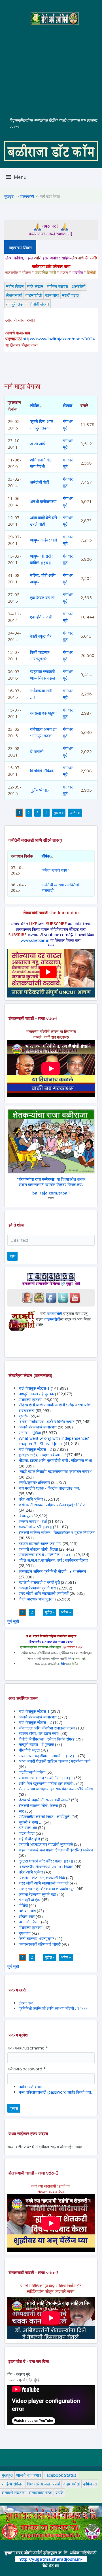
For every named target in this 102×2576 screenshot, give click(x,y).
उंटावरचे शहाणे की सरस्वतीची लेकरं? (44, 1800)
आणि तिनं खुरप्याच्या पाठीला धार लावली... (47, 1783)
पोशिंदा (23, 1905)
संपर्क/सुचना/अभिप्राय (34, 1482)
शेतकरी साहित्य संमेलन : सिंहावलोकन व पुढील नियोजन (57, 1532)
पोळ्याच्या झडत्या (30, 1399)
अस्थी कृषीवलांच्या (43, 501)
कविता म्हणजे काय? (55, 870)
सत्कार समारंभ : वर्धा (33, 1521)
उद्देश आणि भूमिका (31, 1499)
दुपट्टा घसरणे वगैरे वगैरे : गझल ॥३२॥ (46, 1861)
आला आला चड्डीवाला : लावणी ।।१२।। (48, 1756)
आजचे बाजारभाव (28, 2475)
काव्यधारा (52, 295)
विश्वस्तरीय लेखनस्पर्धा (43, 2484)
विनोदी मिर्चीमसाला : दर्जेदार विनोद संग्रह (47, 1422)
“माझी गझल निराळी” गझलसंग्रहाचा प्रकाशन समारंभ (55, 1471)
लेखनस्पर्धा (14, 295)
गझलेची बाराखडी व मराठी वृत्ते (39, 1582)
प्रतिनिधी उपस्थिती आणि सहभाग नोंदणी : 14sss (53, 2008)
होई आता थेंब (28, 1828)
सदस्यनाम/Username (28, 2048)
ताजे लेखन (35, 286)
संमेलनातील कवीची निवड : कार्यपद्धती (44, 1816)
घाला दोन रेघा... (29, 1922)
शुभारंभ (24, 1416)
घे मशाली (37, 751)
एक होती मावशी (41, 617)
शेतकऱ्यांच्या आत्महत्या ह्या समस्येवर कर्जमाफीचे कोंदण (56, 1789)
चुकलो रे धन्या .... (31, 1822)
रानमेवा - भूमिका (30, 1433)
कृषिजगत (90, 2484)
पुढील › (59, 813)
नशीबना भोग (28, 1911)
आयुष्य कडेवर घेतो (43, 540)
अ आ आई (37, 444)
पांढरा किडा (27, 1833)
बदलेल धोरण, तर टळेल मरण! (39, 1733)
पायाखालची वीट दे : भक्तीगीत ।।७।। (46, 1555)
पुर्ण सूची (13, 1621)
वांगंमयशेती (55, 1313)
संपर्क (59, 2493)
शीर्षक (34, 405)
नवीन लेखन (15, 286)
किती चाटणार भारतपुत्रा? (36, 1599)
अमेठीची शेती (40, 482)
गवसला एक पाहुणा (43, 713)
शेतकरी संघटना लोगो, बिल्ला (38, 1549)
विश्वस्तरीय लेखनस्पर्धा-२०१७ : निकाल (46, 1867)
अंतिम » (75, 813)
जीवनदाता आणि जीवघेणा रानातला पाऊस (47, 1728)
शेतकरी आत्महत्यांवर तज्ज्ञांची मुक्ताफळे (46, 1844)
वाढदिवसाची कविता (32, 1772)
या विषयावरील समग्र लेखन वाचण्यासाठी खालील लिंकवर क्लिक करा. (52, 1182)
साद (21, 1811)
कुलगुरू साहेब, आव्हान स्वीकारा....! (42, 1455)
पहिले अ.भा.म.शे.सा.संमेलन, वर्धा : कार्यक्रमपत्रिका (53, 1560)
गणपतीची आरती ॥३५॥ (35, 1527)
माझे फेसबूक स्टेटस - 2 (35, 1449)
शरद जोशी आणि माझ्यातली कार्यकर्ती (44, 1593)
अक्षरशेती (78, 286)
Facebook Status (60, 2475)
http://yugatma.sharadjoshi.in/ (50, 2559)
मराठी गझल (71, 295)
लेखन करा (26, 2003)
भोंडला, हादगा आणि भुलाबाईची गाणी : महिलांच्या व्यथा (55, 1460)
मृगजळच (25, 1933)
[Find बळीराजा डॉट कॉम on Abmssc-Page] (39, 1297)
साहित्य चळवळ (58, 286)
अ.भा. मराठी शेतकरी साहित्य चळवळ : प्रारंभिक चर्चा (55, 1761)
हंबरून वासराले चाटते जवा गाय (40, 1543)
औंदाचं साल (27, 1916)
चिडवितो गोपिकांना (43, 771)
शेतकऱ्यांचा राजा (40, 2493)
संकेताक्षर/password (26, 2069)
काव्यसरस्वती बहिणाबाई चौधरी (40, 1944)
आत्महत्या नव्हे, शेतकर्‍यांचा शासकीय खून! (47, 1889)
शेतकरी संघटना (13, 2493)
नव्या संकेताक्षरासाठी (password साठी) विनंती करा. (55, 2092)
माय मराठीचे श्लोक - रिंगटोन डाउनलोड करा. (49, 1488)
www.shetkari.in (35, 940)
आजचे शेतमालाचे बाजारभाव (38, 1427)
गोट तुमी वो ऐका (30, 1900)
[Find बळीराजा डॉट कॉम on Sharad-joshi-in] (27, 1297)
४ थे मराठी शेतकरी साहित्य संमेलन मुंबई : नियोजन (53, 1505)
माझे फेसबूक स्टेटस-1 (34, 1388)
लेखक (68, 405)
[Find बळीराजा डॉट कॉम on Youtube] (75, 1297)
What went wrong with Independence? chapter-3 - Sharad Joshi (54, 1441)
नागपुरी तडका (16, 304)
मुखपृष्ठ (9, 196)
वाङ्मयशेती (27, 196)
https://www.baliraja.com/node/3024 (59, 339)
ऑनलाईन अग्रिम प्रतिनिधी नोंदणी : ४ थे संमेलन (52, 1571)
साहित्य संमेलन (13, 2484)
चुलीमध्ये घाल (40, 790)
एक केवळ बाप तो (42, 598)
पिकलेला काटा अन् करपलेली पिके (42, 1878)
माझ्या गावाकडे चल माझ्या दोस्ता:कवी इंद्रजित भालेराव (56, 1850)
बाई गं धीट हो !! (30, 1839)
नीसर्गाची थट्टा (29, 1750)
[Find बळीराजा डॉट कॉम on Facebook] (51, 1297)
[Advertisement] (51, 67)
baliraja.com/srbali (51, 1193)
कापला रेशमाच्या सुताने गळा (37, 1588)
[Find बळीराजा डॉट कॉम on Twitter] (63, 1297)
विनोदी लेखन (39, 304)
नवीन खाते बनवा (30, 2087)
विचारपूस (25, 1516)
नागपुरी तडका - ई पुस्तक (36, 1394)
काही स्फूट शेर (41, 636)
